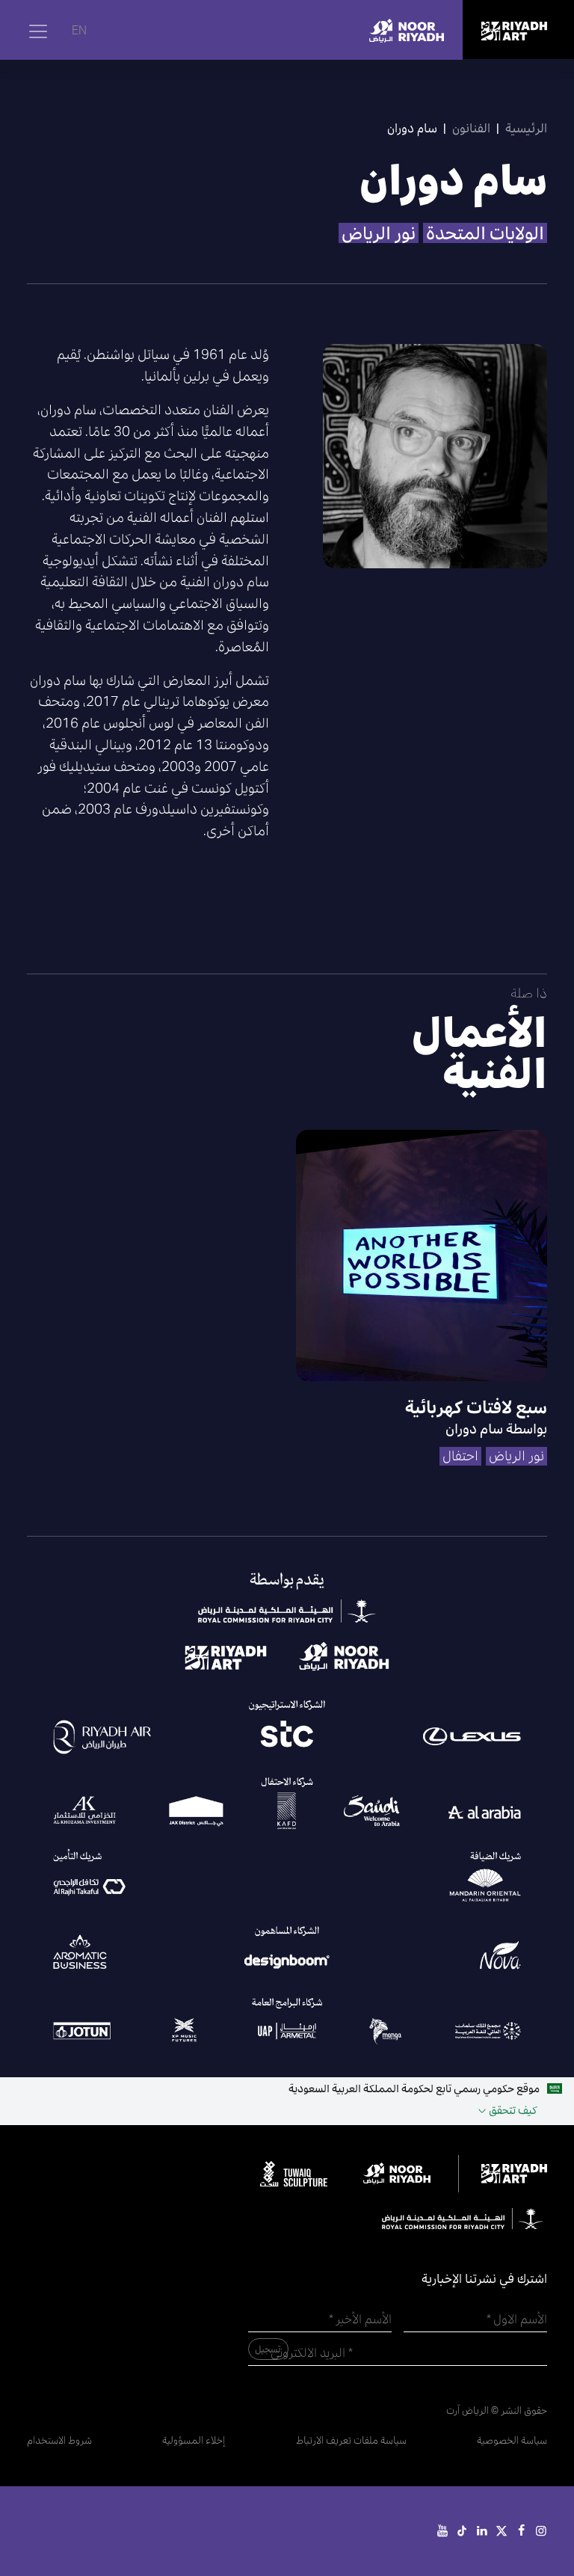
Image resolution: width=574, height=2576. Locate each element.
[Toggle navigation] (38, 31)
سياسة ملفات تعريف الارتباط (351, 2440)
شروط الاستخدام (59, 2440)
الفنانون (471, 128)
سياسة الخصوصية (512, 2440)
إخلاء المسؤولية (194, 2440)
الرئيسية (526, 128)
